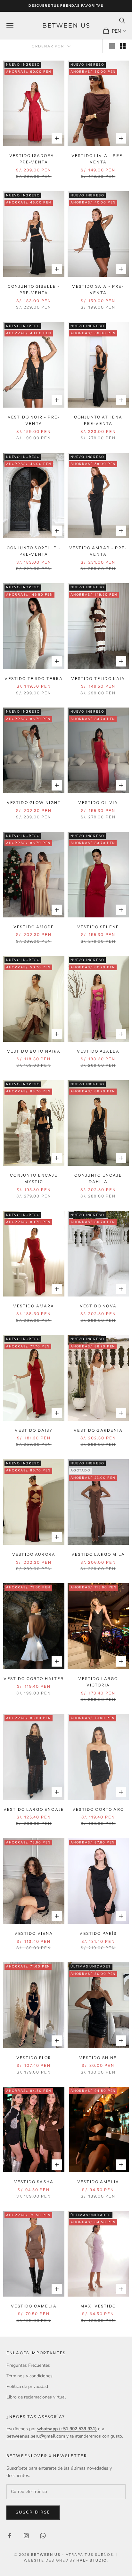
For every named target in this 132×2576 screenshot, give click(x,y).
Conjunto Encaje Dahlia (98, 1178)
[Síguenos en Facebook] (10, 2536)
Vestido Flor (34, 2058)
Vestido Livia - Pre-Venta (98, 159)
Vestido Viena (34, 1933)
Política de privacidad (27, 2386)
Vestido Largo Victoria (98, 1682)
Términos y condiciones (29, 2376)
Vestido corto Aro (98, 1809)
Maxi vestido (98, 2306)
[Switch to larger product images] (112, 46)
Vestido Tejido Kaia (98, 679)
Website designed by (66, 2560)
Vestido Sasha (34, 2182)
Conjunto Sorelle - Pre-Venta (34, 551)
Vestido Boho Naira (34, 1051)
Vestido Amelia (98, 2182)
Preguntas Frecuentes (28, 2365)
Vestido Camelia (34, 2306)
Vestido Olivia (98, 803)
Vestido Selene (98, 927)
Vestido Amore (34, 927)
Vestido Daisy (34, 1430)
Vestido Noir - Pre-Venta (34, 420)
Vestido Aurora (34, 1554)
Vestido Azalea (98, 1051)
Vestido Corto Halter (34, 1679)
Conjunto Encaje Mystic (34, 1178)
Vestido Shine (98, 2058)
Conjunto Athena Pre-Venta (98, 420)
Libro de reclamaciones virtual (36, 2397)
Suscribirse (33, 2512)
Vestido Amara (34, 1306)
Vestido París (98, 1933)
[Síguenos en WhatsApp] (43, 2536)
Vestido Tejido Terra (34, 679)
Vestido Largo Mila (98, 1554)
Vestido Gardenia (98, 1430)
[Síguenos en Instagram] (26, 2536)
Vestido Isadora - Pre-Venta (34, 159)
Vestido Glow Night (34, 803)
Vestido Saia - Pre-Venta (98, 290)
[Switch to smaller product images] (123, 46)
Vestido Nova (98, 1306)
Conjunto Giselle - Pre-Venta (34, 290)
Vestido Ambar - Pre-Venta (98, 551)
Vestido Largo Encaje (34, 1809)
